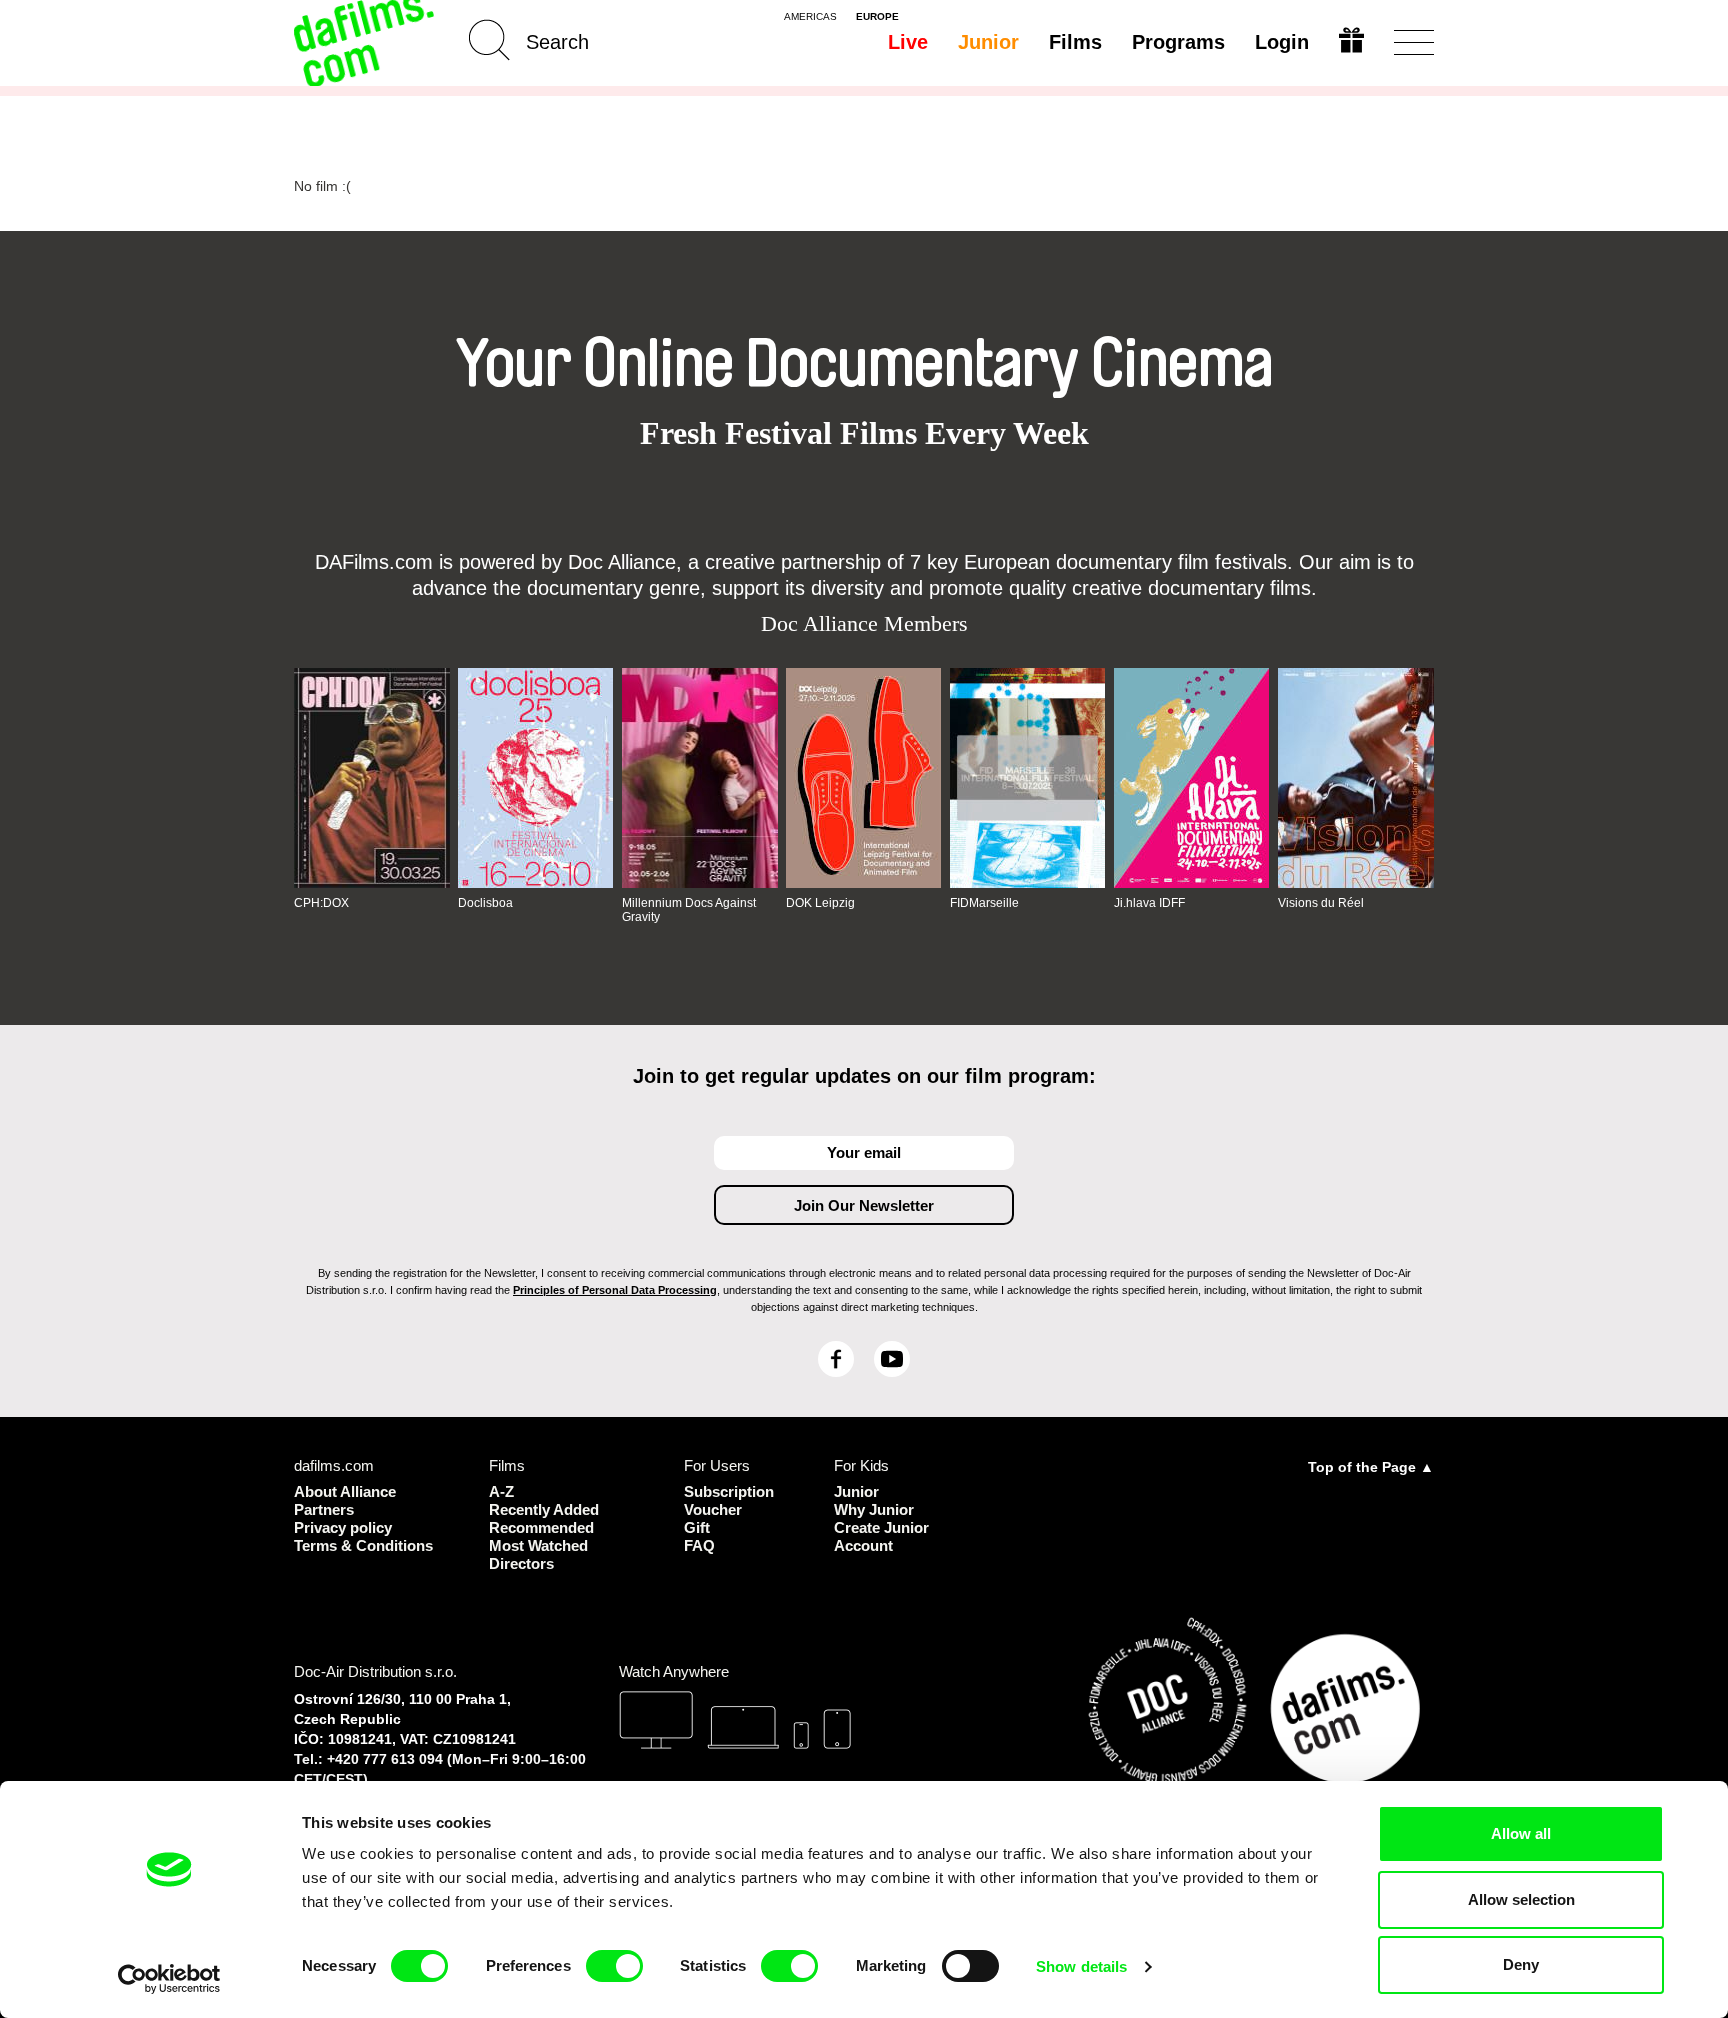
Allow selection (1521, 1899)
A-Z (501, 1491)
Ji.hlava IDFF (1149, 903)
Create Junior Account (881, 1536)
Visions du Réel (1321, 903)
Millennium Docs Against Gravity (689, 910)
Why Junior (874, 1509)
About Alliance (345, 1491)
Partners (324, 1509)
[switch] (614, 1966)
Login (1282, 42)
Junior (988, 42)
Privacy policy (343, 1527)
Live (908, 42)
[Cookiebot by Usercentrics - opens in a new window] (169, 1979)
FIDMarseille (984, 903)
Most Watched (538, 1545)
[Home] (366, 42)
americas (810, 17)
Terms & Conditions (363, 1545)
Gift (697, 1527)
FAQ (699, 1545)
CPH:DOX (321, 903)
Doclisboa (485, 903)
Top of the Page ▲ (1371, 1467)
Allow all (1521, 1833)
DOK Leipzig (820, 903)
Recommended (541, 1527)
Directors (521, 1563)
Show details (1081, 1966)
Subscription (729, 1491)
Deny (1521, 1964)
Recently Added (544, 1509)
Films (1075, 42)
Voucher (713, 1509)
